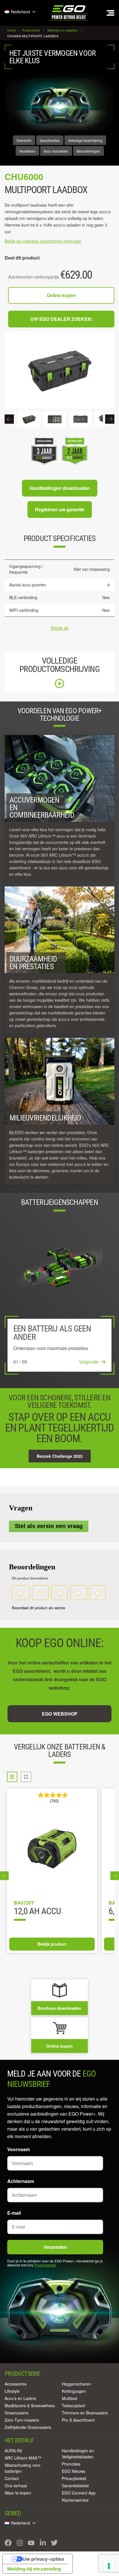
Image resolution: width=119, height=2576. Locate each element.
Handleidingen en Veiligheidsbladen (78, 2454)
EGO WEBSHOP (60, 1714)
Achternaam (21, 2181)
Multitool (69, 2398)
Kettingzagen (74, 2391)
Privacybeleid (45, 2265)
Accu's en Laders (20, 2398)
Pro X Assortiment (78, 2420)
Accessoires (16, 2384)
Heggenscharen (76, 2384)
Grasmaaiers (16, 2413)
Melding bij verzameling (34, 2569)
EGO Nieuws (74, 2471)
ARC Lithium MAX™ (23, 2458)
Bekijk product (52, 1944)
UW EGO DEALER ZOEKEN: (61, 319)
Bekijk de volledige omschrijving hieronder (43, 241)
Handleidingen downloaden (60, 488)
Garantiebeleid (75, 2486)
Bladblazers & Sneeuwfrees (30, 2405)
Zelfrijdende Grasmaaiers (28, 2427)
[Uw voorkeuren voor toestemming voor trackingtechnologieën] (109, 2566)
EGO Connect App (79, 2493)
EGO (69, 13)
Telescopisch (74, 2405)
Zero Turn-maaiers (22, 2420)
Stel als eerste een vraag (49, 1526)
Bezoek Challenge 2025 (60, 1456)
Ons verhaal (16, 2486)
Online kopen (61, 295)
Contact (12, 2478)
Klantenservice (75, 2500)
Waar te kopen (18, 2493)
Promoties (71, 2464)
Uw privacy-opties (43, 2559)
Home (12, 30)
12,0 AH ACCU (37, 1912)
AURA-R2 (13, 2451)
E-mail (14, 2213)
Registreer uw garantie (60, 509)
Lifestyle (12, 2391)
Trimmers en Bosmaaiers (85, 2413)
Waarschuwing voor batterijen (23, 2468)
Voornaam (18, 2149)
